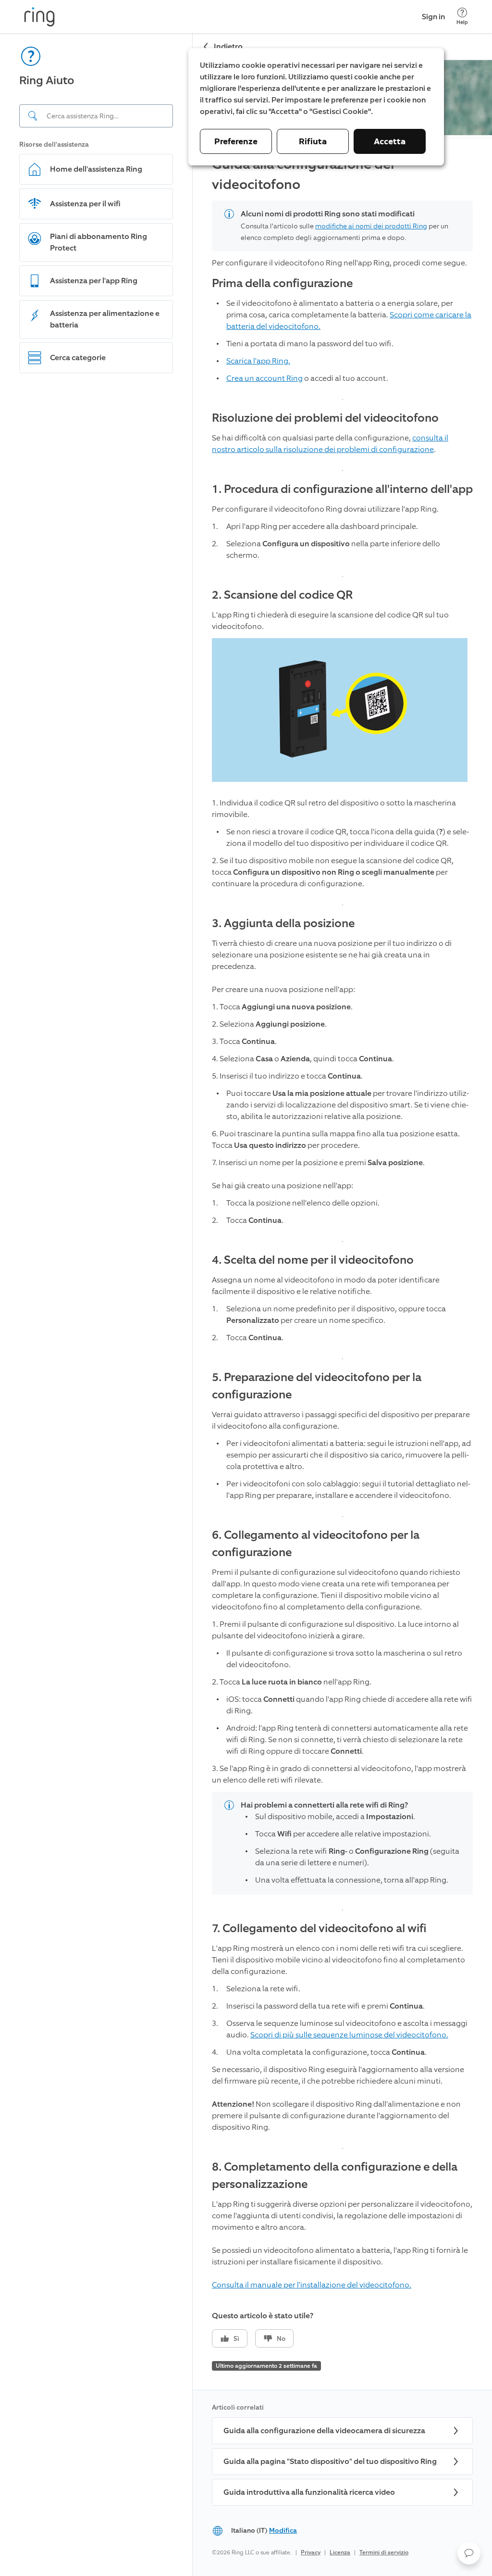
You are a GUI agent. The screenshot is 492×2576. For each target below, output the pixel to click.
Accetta (390, 141)
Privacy (311, 2552)
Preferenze (236, 141)
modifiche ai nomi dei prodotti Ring (371, 226)
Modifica (283, 2531)
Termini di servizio (384, 2552)
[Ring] (39, 17)
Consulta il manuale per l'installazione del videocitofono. (312, 2285)
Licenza (340, 2552)
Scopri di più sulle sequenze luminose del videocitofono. (349, 2035)
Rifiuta (313, 141)
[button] (469, 2553)
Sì (236, 2339)
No (281, 2339)
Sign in (433, 17)
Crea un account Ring (264, 378)
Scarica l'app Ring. (258, 361)
